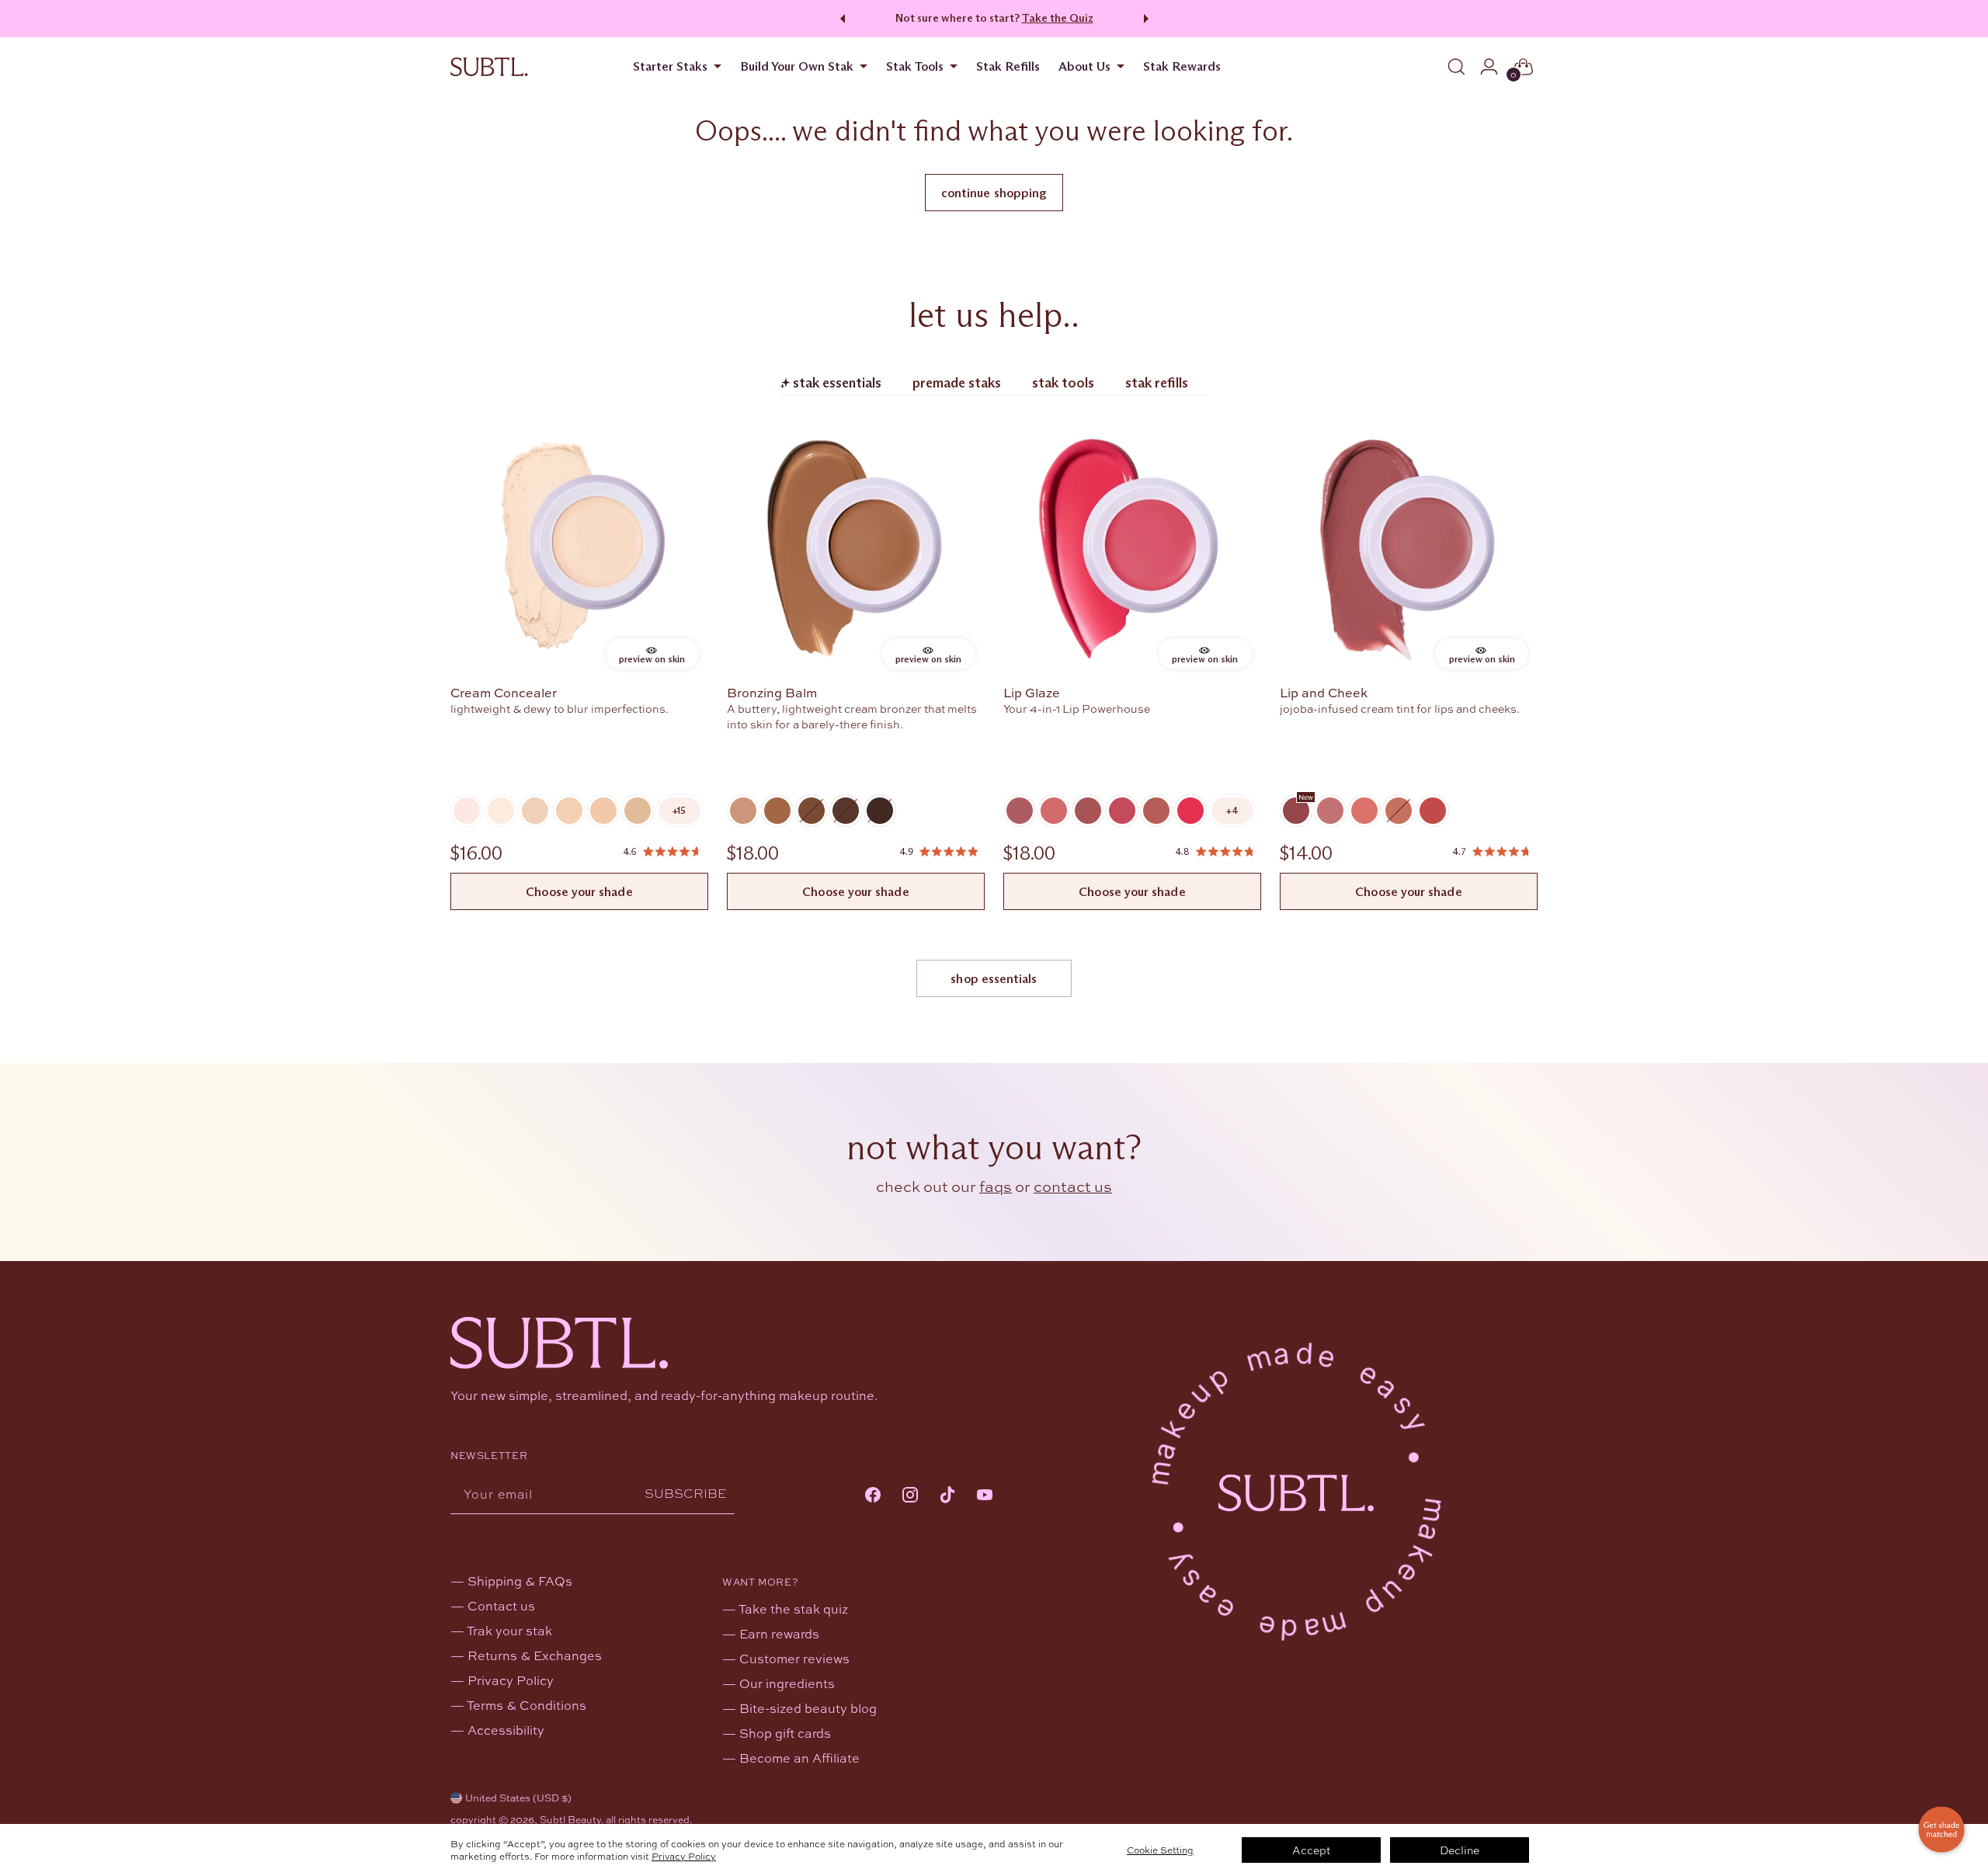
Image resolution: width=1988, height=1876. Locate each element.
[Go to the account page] (1489, 67)
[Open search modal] (1456, 67)
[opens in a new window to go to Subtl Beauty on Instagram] (910, 1496)
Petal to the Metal (1296, 811)
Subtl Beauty (570, 1819)
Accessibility (506, 1730)
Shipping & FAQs (520, 1581)
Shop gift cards (785, 1733)
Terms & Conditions (527, 1705)
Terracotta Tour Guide (1364, 811)
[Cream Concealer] (579, 550)
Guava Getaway (1433, 811)
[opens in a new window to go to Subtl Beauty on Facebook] (873, 1496)
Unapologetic (1190, 811)
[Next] (1149, 19)
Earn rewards (779, 1633)
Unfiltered (1156, 811)
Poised (1054, 811)
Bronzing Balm (772, 692)
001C (467, 811)
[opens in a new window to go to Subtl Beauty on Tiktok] (947, 1496)
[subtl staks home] (489, 67)
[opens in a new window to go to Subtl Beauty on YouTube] (985, 1496)
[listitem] (679, 811)
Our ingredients (787, 1683)
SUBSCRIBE (686, 1494)
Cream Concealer (504, 692)
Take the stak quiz (793, 1608)
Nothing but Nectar (1399, 811)
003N (535, 811)
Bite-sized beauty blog (808, 1708)
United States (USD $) (518, 1798)
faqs (996, 1186)
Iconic (1020, 811)
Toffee (812, 811)
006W (638, 811)
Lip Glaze (1032, 692)
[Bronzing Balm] (856, 550)
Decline (1460, 1850)
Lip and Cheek (1324, 692)
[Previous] (840, 19)
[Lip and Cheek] (1409, 550)
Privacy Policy (684, 1856)
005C (603, 811)
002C (501, 811)
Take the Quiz (1058, 18)
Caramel (777, 811)
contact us (1073, 1186)
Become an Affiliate (799, 1758)
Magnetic (1122, 811)
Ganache (880, 811)
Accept (1311, 1850)
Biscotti (743, 811)
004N (569, 811)
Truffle (846, 811)
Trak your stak (509, 1630)
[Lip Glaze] (1132, 550)
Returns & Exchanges (535, 1655)
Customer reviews (794, 1658)
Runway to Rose (1330, 811)
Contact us (501, 1605)
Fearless (1088, 811)
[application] (1941, 1829)
